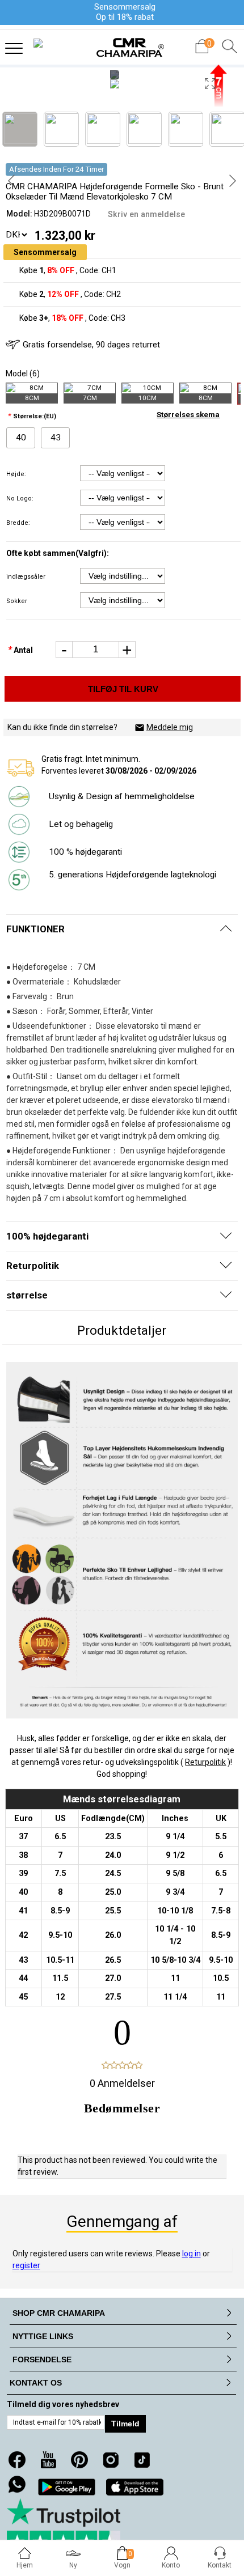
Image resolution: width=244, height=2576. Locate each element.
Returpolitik (205, 1762)
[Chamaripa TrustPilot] (64, 2525)
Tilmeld (125, 2424)
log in (192, 2254)
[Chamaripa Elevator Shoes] (122, 44)
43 (56, 438)
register (26, 2265)
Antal (20, 650)
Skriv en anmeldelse (146, 214)
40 (21, 438)
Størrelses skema (188, 415)
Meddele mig (170, 727)
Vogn (122, 2565)
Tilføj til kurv (123, 689)
